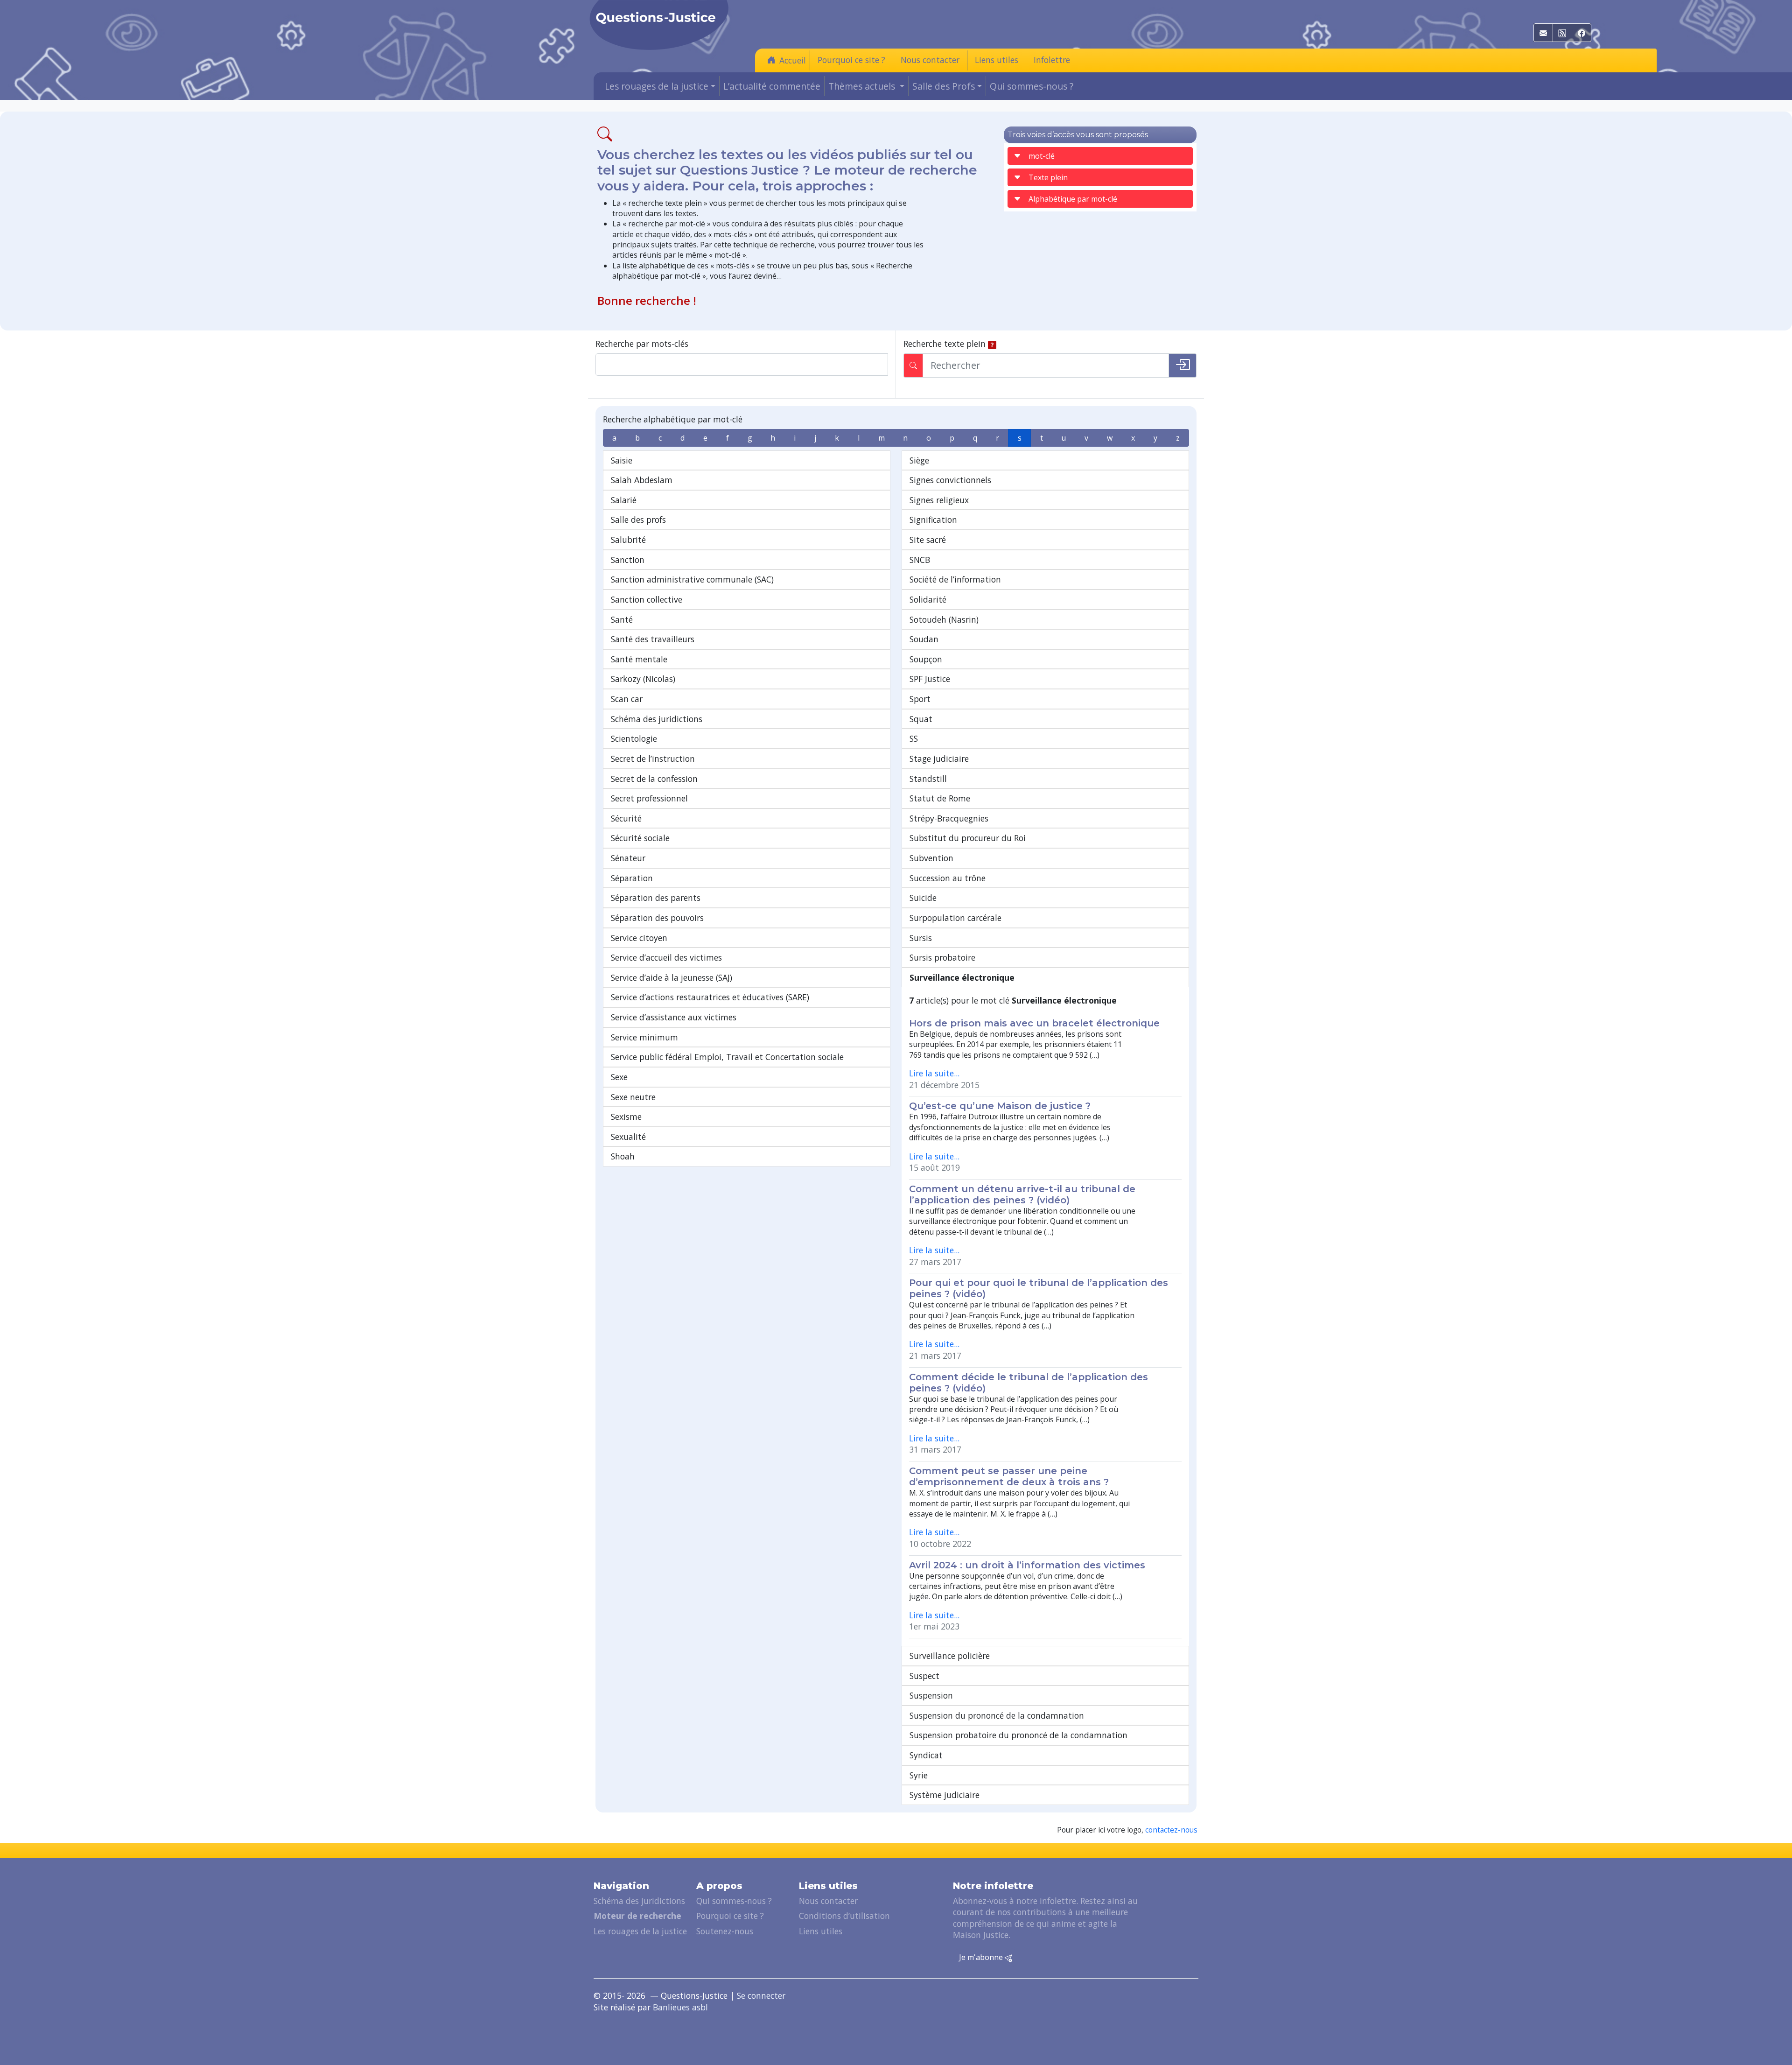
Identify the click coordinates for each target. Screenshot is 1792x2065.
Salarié (624, 500)
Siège (919, 460)
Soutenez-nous (725, 1931)
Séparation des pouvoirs (657, 918)
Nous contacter (930, 60)
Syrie (919, 1775)
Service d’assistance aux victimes (674, 1017)
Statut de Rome (940, 798)
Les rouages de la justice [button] (657, 86)
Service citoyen (639, 938)
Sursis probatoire (942, 957)
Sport (920, 699)
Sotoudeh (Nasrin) (944, 619)
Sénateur (628, 858)
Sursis (921, 938)
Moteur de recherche (637, 1916)
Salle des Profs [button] (944, 86)
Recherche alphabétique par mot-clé (673, 419)
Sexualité (628, 1137)
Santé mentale (639, 659)
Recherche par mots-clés (642, 344)
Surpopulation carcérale (955, 918)
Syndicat (926, 1755)
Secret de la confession (654, 779)
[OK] (1183, 365)
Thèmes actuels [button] (863, 86)
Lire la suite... (934, 1073)
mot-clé (1042, 156)
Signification (933, 520)
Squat (921, 719)
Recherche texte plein (945, 344)
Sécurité (626, 818)
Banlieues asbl (680, 2007)
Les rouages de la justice (640, 1931)
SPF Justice (930, 679)
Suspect (924, 1676)
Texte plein (1048, 177)
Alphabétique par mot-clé (1073, 199)
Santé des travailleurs (653, 639)
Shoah (623, 1156)
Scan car (627, 699)
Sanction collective (647, 599)
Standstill (928, 779)
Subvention (931, 858)
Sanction (628, 560)
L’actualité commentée (772, 86)
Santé (622, 619)
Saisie (622, 460)
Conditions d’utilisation (844, 1916)
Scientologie (634, 738)
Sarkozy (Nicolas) (643, 679)
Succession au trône (948, 878)
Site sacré (928, 540)
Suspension (931, 1695)
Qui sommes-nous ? (1032, 86)
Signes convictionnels (950, 480)
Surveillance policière (950, 1656)
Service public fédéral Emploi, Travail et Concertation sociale (727, 1057)
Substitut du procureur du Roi (968, 838)
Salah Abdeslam (642, 480)
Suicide (923, 898)
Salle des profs (638, 520)
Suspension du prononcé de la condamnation (997, 1715)
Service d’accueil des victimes (666, 957)
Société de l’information (955, 579)
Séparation (632, 878)
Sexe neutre (633, 1097)
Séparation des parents (656, 898)
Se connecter (761, 1995)
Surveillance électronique (962, 977)
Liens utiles (997, 60)
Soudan (924, 639)
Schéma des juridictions (657, 719)
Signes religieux (939, 500)
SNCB (920, 560)
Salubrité (628, 540)
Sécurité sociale (640, 838)
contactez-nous (1171, 1830)
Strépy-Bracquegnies (949, 818)
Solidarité (928, 599)
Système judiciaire (945, 1795)
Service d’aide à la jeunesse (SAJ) (672, 977)
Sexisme (626, 1117)
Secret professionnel (649, 798)
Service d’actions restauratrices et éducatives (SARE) (710, 997)
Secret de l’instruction (653, 759)
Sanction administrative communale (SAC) (692, 579)
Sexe (619, 1077)
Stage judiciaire (939, 759)
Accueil (793, 60)
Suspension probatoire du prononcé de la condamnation (1018, 1735)
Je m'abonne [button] (982, 1957)
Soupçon (926, 659)
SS (914, 738)
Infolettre (1052, 60)
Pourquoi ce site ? (851, 60)
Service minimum (644, 1037)
